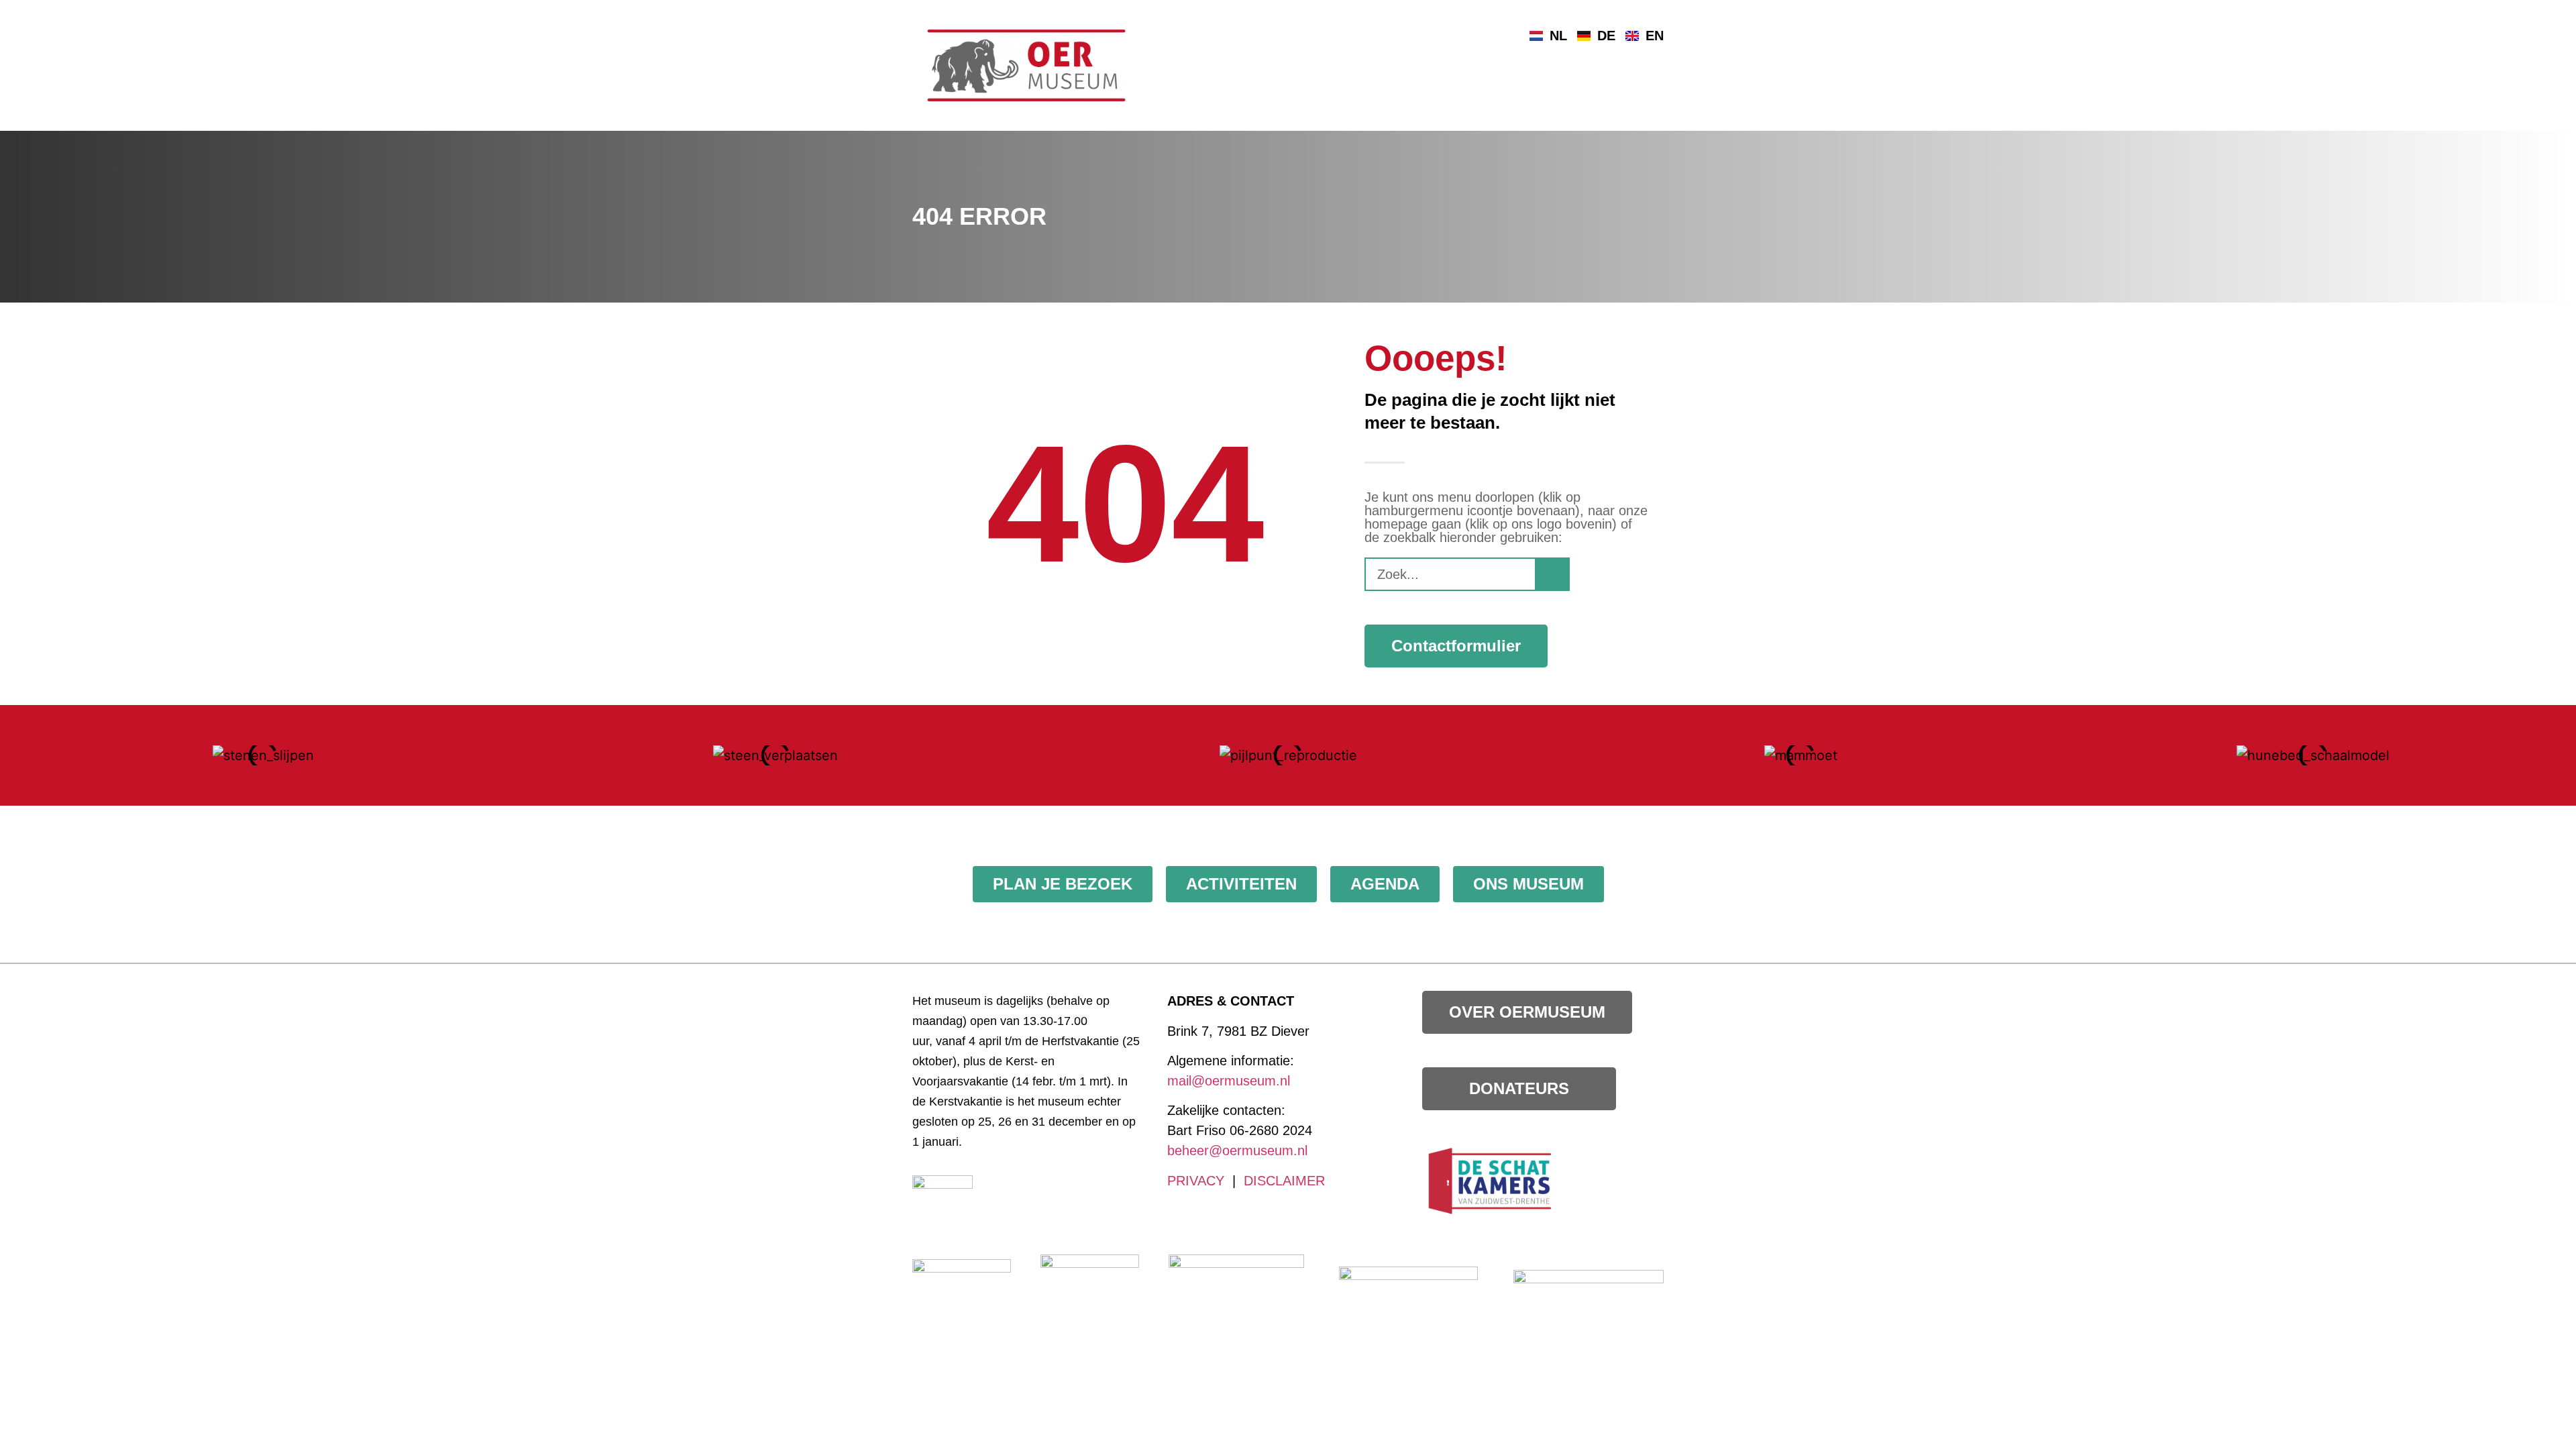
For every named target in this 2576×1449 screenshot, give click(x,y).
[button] (20, 756)
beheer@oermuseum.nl (1237, 1150)
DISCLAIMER (1284, 1181)
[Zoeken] (1552, 574)
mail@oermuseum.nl (1229, 1081)
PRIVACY (1196, 1181)
